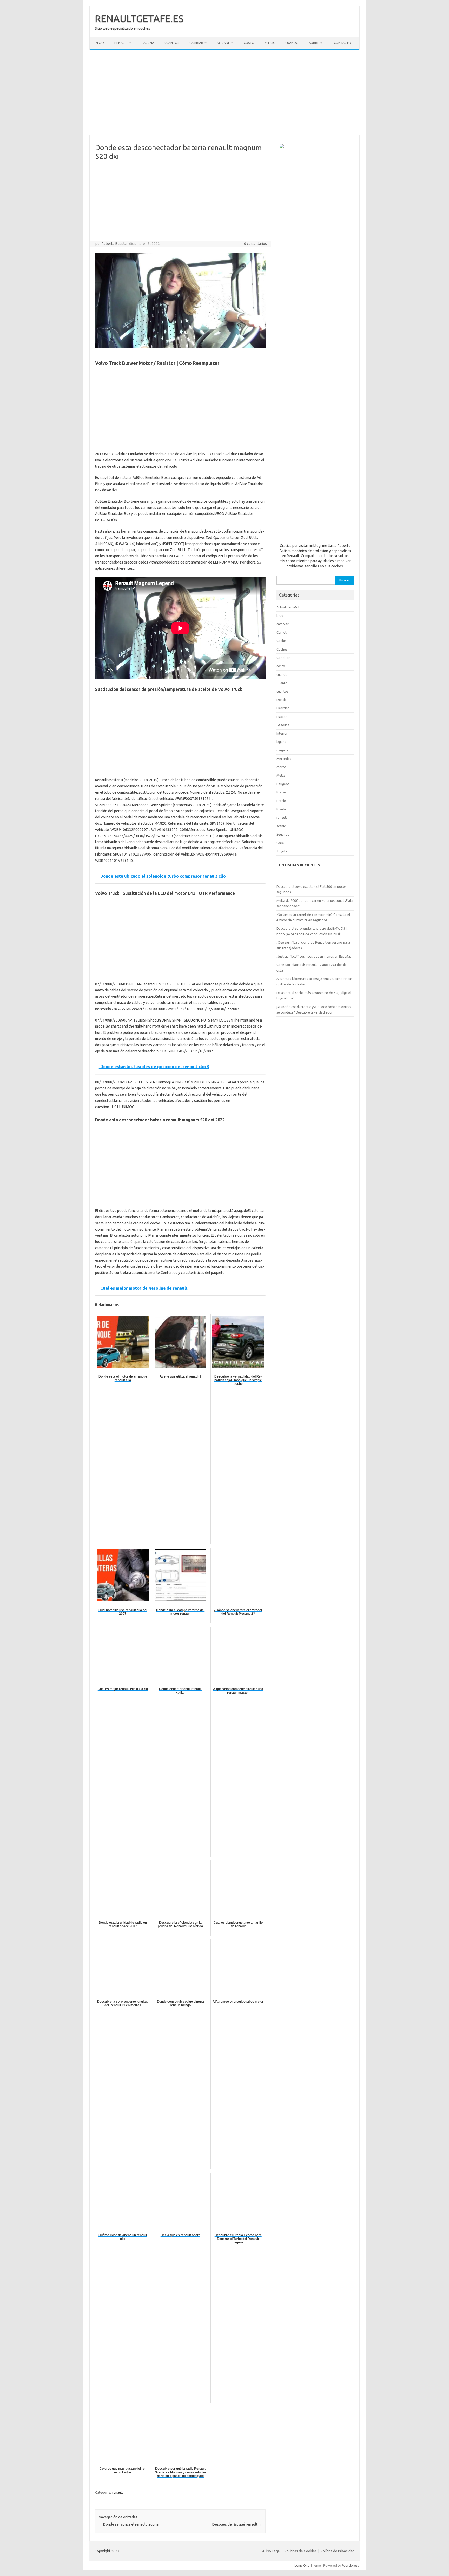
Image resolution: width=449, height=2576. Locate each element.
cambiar (283, 624)
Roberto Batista (114, 244)
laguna (281, 742)
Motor (281, 767)
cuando (282, 674)
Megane (223, 43)
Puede (281, 809)
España (282, 717)
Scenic (270, 43)
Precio (281, 801)
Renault (121, 43)
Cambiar (196, 43)
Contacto (342, 43)
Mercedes (284, 759)
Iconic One (302, 2565)
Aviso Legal (271, 2551)
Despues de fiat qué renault (237, 2524)
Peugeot (283, 784)
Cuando (292, 43)
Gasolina (283, 725)
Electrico (283, 708)
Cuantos (172, 43)
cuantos (282, 691)
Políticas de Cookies (301, 2551)
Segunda (283, 834)
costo (281, 666)
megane (282, 750)
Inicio (99, 43)
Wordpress (351, 2565)
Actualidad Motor (290, 607)
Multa (281, 775)
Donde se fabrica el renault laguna (129, 2524)
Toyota (282, 851)
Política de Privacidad (338, 2551)
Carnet (282, 632)
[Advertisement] (224, 92)
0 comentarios (255, 244)
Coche (281, 641)
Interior (282, 733)
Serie (280, 843)
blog (280, 615)
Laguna (148, 43)
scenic (281, 826)
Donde (282, 700)
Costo (249, 43)
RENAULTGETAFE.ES (139, 18)
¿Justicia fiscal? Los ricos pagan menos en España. (314, 956)
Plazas (281, 792)
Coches (282, 649)
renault (118, 2492)
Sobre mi (316, 43)
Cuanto (282, 683)
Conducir (283, 658)
